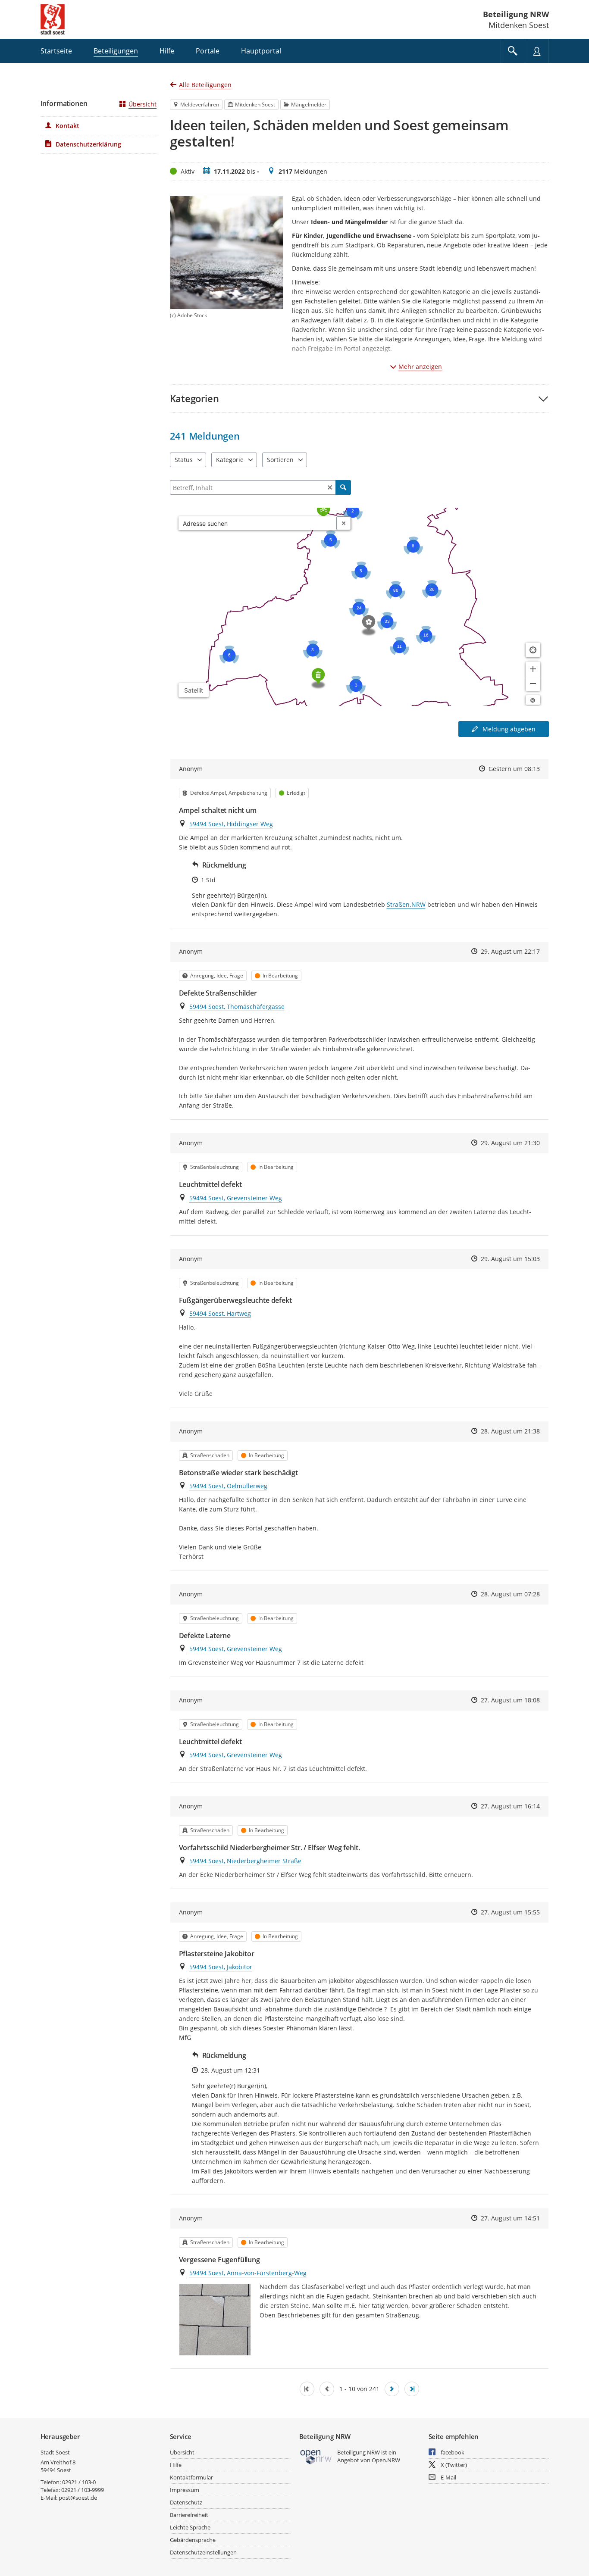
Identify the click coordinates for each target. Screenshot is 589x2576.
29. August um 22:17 (510, 951)
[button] (359, 398)
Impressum (185, 2490)
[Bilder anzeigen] (215, 2320)
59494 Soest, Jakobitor (221, 1967)
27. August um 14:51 (510, 2218)
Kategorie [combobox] (230, 460)
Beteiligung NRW (516, 14)
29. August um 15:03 (510, 1259)
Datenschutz (186, 2502)
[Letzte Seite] (412, 2389)
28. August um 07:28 (510, 1594)
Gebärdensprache (193, 2540)
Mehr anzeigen (420, 367)
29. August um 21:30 (510, 1143)
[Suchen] (343, 487)
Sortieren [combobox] (280, 460)
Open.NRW (386, 2460)
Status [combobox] (184, 460)
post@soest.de (78, 2498)
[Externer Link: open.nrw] (316, 2456)
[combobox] (258, 523)
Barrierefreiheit (189, 2515)
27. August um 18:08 (510, 1700)
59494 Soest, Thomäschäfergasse (237, 1007)
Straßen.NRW (406, 904)
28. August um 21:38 (510, 1431)
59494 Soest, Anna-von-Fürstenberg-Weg (248, 2273)
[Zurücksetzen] (330, 487)
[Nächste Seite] (392, 2389)
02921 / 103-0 (79, 2482)
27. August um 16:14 (510, 1806)
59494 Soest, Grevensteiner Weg (236, 1198)
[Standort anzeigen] (533, 650)
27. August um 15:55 (510, 1912)
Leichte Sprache (190, 2527)
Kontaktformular (191, 2477)
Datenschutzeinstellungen (203, 2552)
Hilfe (176, 2465)
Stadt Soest (55, 2452)
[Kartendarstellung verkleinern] (533, 684)
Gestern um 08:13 (514, 769)
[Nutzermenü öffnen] (537, 51)
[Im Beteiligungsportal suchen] (513, 51)
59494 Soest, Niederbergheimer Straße (245, 1861)
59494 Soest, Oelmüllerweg (228, 1486)
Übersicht (143, 104)
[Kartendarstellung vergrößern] (533, 669)
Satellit (194, 690)
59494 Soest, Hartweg (220, 1313)
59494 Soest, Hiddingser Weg (231, 824)
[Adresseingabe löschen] (344, 523)
